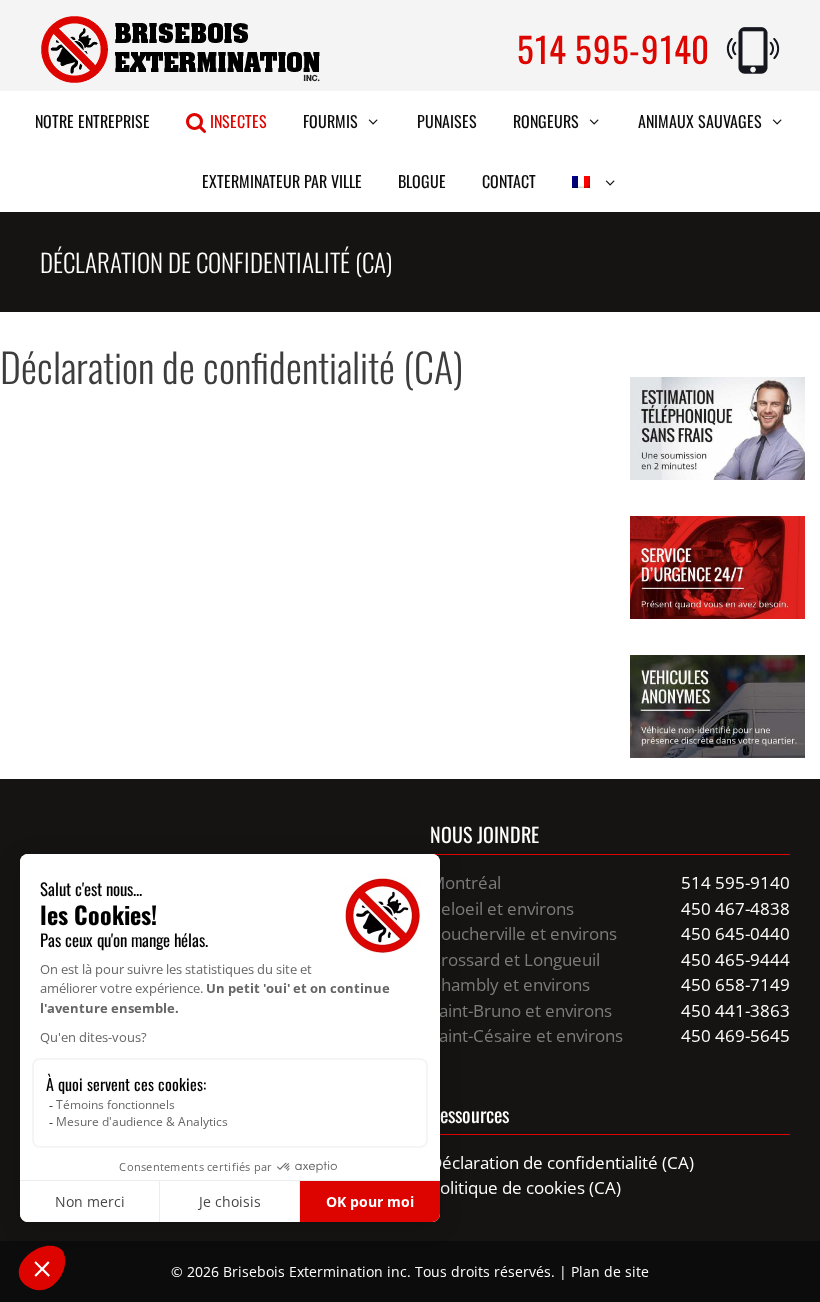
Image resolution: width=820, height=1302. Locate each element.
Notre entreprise (92, 121)
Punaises (447, 121)
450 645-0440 (735, 933)
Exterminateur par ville (282, 181)
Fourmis (330, 121)
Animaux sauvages (700, 121)
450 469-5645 (735, 1035)
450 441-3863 (735, 1010)
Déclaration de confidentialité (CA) (562, 1162)
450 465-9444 (735, 959)
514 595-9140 (613, 48)
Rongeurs (546, 121)
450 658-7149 (735, 984)
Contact (509, 181)
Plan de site (610, 1271)
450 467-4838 (735, 908)
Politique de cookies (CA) (525, 1187)
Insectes (236, 121)
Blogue (422, 181)
